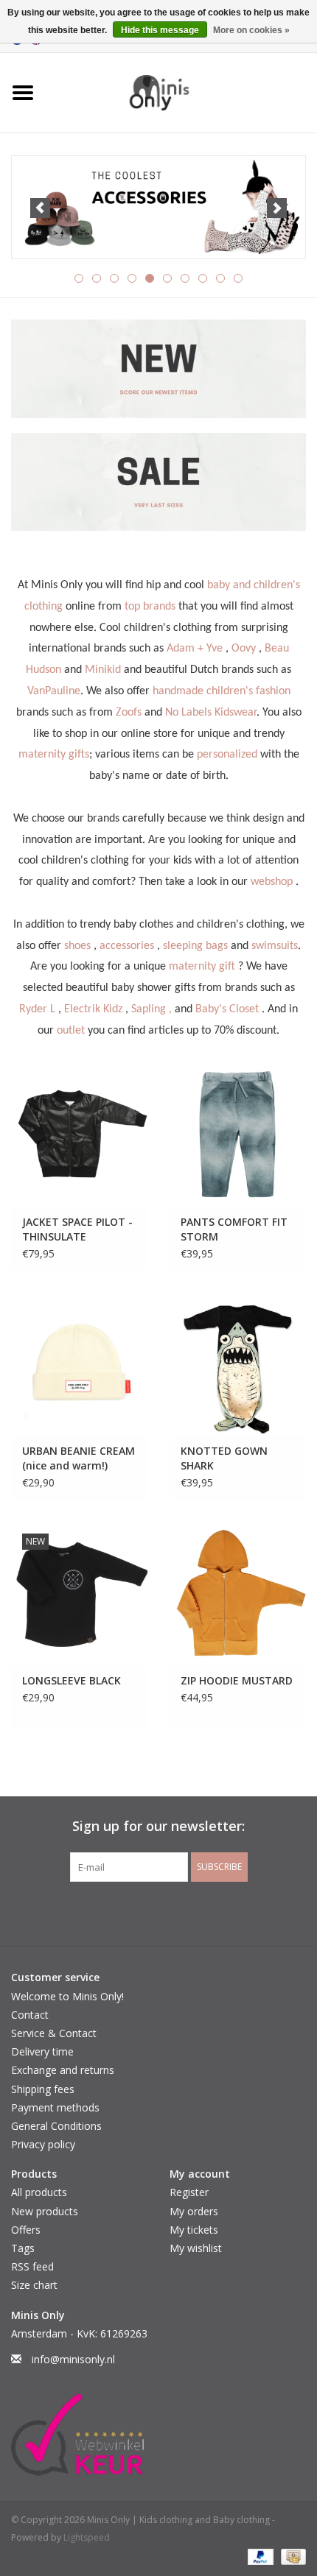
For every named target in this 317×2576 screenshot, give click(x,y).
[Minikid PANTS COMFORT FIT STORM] (238, 1135)
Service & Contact (54, 2033)
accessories (127, 946)
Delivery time (42, 2051)
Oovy (244, 649)
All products (39, 2192)
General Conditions (56, 2126)
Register (189, 2192)
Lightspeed (87, 2537)
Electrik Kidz (93, 1009)
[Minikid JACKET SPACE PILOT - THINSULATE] (79, 1135)
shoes (77, 946)
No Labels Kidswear (211, 713)
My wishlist (196, 2248)
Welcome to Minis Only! (67, 1996)
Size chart (34, 2285)
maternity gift (202, 967)
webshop (272, 882)
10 (238, 278)
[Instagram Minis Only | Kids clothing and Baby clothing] (172, 1912)
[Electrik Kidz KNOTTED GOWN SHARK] (238, 1365)
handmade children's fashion (222, 691)
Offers (26, 2230)
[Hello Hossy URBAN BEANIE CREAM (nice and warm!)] (79, 1365)
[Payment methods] (259, 2556)
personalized (227, 755)
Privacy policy (43, 2144)
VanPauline (54, 691)
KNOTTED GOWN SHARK (224, 1458)
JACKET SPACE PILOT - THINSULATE (77, 1229)
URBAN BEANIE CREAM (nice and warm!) (79, 1458)
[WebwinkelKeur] (158, 2435)
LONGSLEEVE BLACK (72, 1680)
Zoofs (129, 713)
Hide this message (160, 30)
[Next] (277, 208)
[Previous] (40, 208)
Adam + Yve (195, 649)
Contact (30, 2015)
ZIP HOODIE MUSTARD (237, 1680)
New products (45, 2211)
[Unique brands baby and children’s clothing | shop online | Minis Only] (181, 92)
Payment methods (55, 2107)
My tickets (194, 2230)
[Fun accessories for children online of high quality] (158, 208)
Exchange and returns (63, 2070)
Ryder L (37, 1009)
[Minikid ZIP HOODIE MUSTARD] (238, 1594)
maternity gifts (54, 755)
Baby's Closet (227, 1009)
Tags (23, 2248)
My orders (194, 2211)
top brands (150, 607)
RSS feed (32, 2266)
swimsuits (275, 946)
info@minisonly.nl (73, 2359)
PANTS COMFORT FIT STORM (234, 1229)
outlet (71, 1031)
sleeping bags (195, 946)
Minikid (103, 670)
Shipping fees (43, 2089)
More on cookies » (251, 30)
